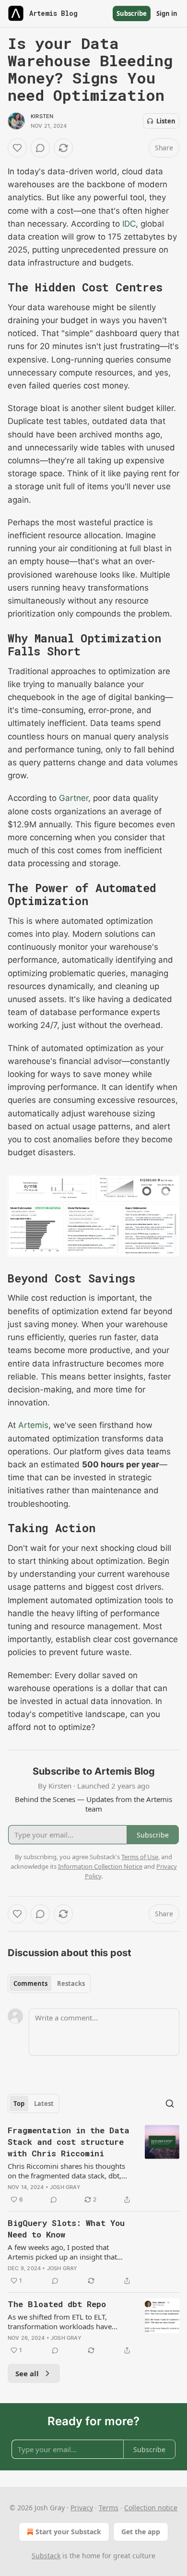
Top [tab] (19, 2104)
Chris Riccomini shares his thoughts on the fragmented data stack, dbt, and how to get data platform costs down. (66, 2171)
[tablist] (49, 1983)
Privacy (82, 2508)
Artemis (33, 1425)
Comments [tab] (30, 1983)
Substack (46, 2556)
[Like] (17, 148)
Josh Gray (65, 2187)
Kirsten (42, 116)
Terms (109, 2508)
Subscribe (132, 13)
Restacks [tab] (71, 1983)
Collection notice (151, 2508)
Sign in (167, 13)
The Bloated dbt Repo (57, 2304)
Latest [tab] (44, 2104)
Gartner (74, 798)
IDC (129, 224)
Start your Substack (68, 2532)
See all (27, 2373)
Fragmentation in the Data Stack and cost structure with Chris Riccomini (69, 2142)
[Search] (170, 2104)
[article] (93, 2165)
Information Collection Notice (100, 1866)
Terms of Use (140, 1857)
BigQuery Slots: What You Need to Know (66, 2229)
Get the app (141, 2532)
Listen (166, 121)
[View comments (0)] (40, 148)
